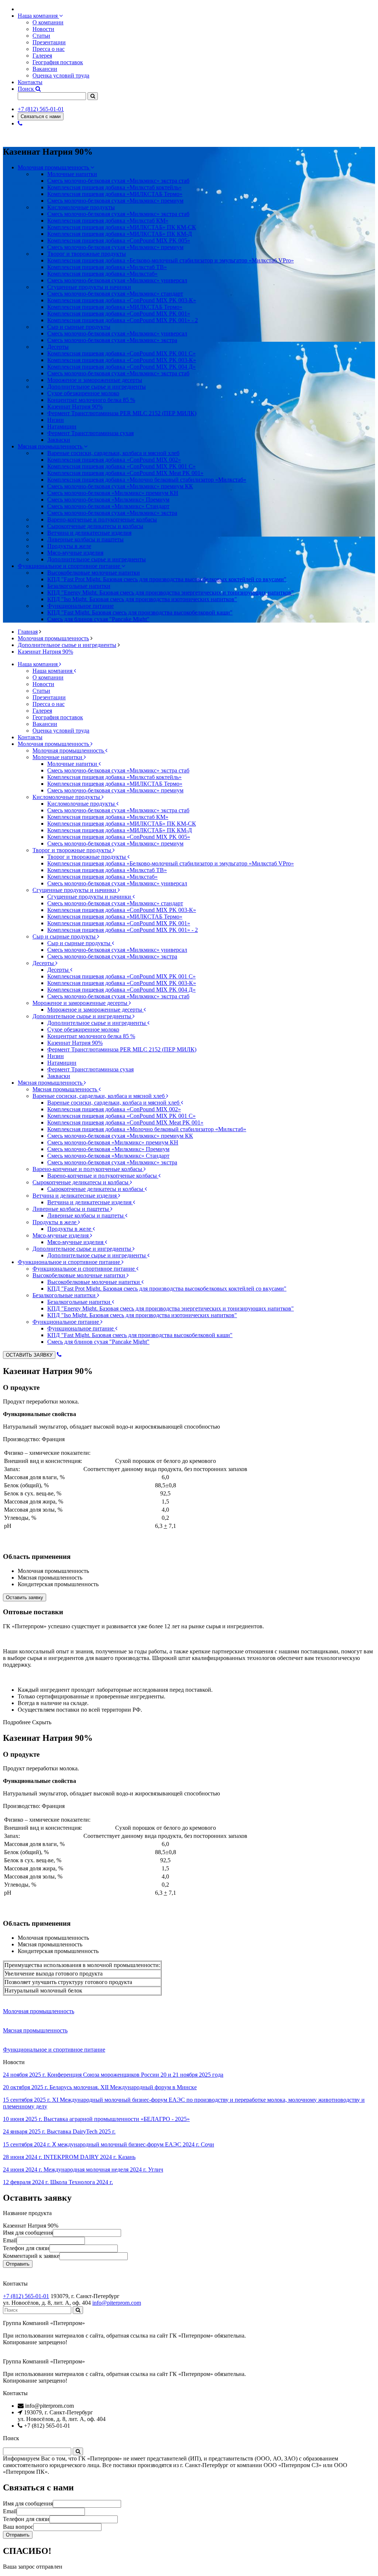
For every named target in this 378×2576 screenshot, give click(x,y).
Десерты (44, 963)
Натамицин (62, 426)
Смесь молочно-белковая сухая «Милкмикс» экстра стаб (118, 181)
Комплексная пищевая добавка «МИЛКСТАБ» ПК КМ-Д (120, 234)
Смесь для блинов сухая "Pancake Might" (98, 619)
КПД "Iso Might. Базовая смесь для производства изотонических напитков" (142, 599)
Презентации (49, 42)
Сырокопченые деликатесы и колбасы (81, 1182)
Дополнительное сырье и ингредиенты (67, 645)
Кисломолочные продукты (67, 797)
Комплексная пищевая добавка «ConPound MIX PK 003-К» (122, 300)
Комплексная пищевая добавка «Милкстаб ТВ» (107, 267)
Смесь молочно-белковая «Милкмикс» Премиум (108, 500)
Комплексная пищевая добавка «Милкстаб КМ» (108, 221)
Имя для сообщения (28, 2233)
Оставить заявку (25, 1597)
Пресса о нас (49, 49)
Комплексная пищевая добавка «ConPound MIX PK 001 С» (121, 466)
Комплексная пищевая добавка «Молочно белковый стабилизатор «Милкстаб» (147, 480)
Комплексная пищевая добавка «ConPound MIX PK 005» (119, 240)
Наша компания (38, 16)
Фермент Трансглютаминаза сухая (90, 433)
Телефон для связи (26, 2248)
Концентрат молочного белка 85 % (91, 400)
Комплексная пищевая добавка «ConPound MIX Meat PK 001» (125, 473)
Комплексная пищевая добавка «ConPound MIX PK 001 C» (121, 353)
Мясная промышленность (51, 446)
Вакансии (45, 69)
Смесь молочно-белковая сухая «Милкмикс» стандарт (115, 294)
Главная (28, 632)
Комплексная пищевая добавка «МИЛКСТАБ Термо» (115, 194)
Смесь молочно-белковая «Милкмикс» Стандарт (108, 506)
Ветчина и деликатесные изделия (75, 1196)
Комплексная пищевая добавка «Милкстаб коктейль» (114, 187)
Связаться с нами (41, 116)
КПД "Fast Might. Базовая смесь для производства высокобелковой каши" (140, 612)
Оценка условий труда (61, 75)
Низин (56, 420)
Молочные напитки (58, 757)
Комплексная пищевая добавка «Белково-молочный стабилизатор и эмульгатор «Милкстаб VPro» (171, 260)
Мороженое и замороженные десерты (81, 1003)
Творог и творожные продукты (73, 850)
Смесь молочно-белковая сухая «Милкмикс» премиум (115, 201)
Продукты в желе (55, 1222)
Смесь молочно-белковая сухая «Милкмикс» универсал (117, 280)
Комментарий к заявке (31, 2256)
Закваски (59, 440)
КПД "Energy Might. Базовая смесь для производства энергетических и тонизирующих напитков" (171, 593)
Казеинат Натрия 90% (75, 407)
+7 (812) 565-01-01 (41, 109)
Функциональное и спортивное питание (70, 566)
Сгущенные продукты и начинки (75, 890)
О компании (48, 22)
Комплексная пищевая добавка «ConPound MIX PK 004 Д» (121, 367)
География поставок (58, 62)
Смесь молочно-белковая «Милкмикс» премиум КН (113, 493)
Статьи (41, 36)
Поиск (27, 89)
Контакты (30, 82)
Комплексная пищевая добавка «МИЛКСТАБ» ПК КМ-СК (122, 227)
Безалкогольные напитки (65, 1295)
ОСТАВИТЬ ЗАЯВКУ (29, 1355)
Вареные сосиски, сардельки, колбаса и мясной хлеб (99, 1096)
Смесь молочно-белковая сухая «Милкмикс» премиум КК (120, 486)
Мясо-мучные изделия (61, 1235)
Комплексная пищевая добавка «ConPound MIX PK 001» (119, 314)
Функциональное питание (66, 1322)
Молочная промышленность (54, 167)
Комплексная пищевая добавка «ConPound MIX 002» (114, 460)
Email (10, 2240)
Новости (43, 29)
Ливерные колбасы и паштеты (71, 1209)
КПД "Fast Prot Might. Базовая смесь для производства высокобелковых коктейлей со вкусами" (167, 579)
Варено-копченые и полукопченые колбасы (88, 1169)
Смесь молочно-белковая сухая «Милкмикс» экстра (112, 340)
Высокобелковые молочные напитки (80, 1275)
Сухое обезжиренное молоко (83, 393)
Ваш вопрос (18, 2527)
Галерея (42, 56)
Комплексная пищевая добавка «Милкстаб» (102, 274)
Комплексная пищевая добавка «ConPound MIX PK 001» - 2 (123, 320)
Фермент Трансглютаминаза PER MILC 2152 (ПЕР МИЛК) (122, 413)
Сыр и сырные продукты (65, 936)
